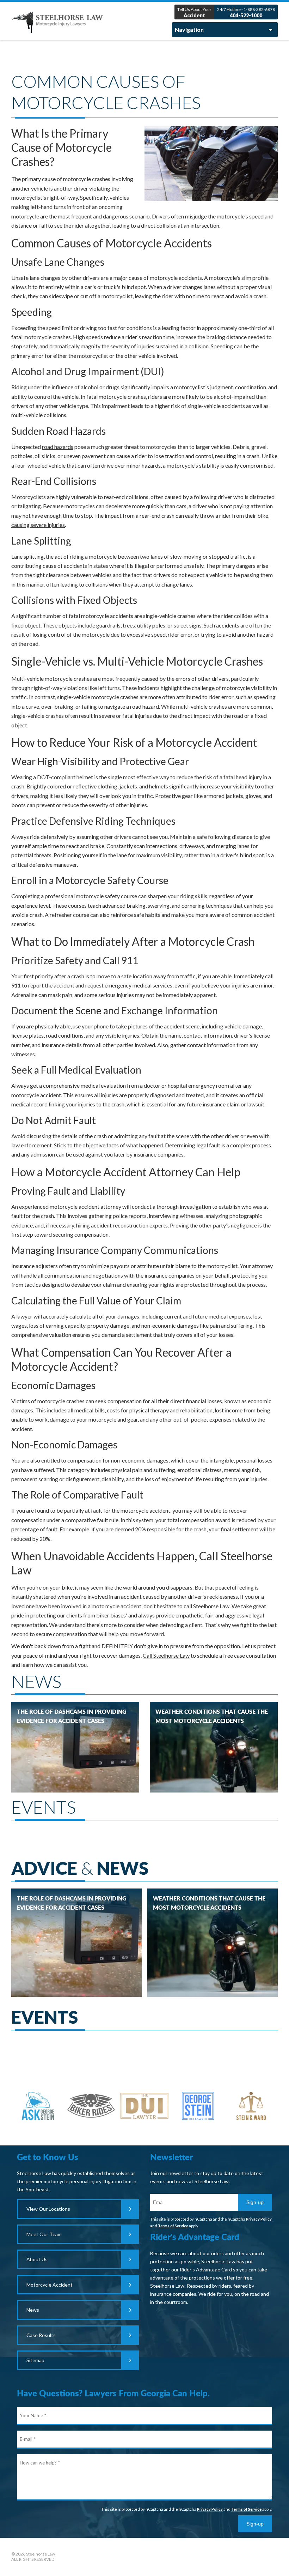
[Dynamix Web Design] (260, 2555)
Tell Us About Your (194, 13)
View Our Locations (48, 2209)
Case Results (41, 2335)
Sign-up (255, 2202)
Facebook (144, 2557)
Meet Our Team (44, 2234)
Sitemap (35, 2360)
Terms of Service (173, 2226)
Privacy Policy (259, 2219)
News (33, 2310)
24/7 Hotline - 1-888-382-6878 (246, 13)
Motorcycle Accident (50, 2285)
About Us (37, 2259)
